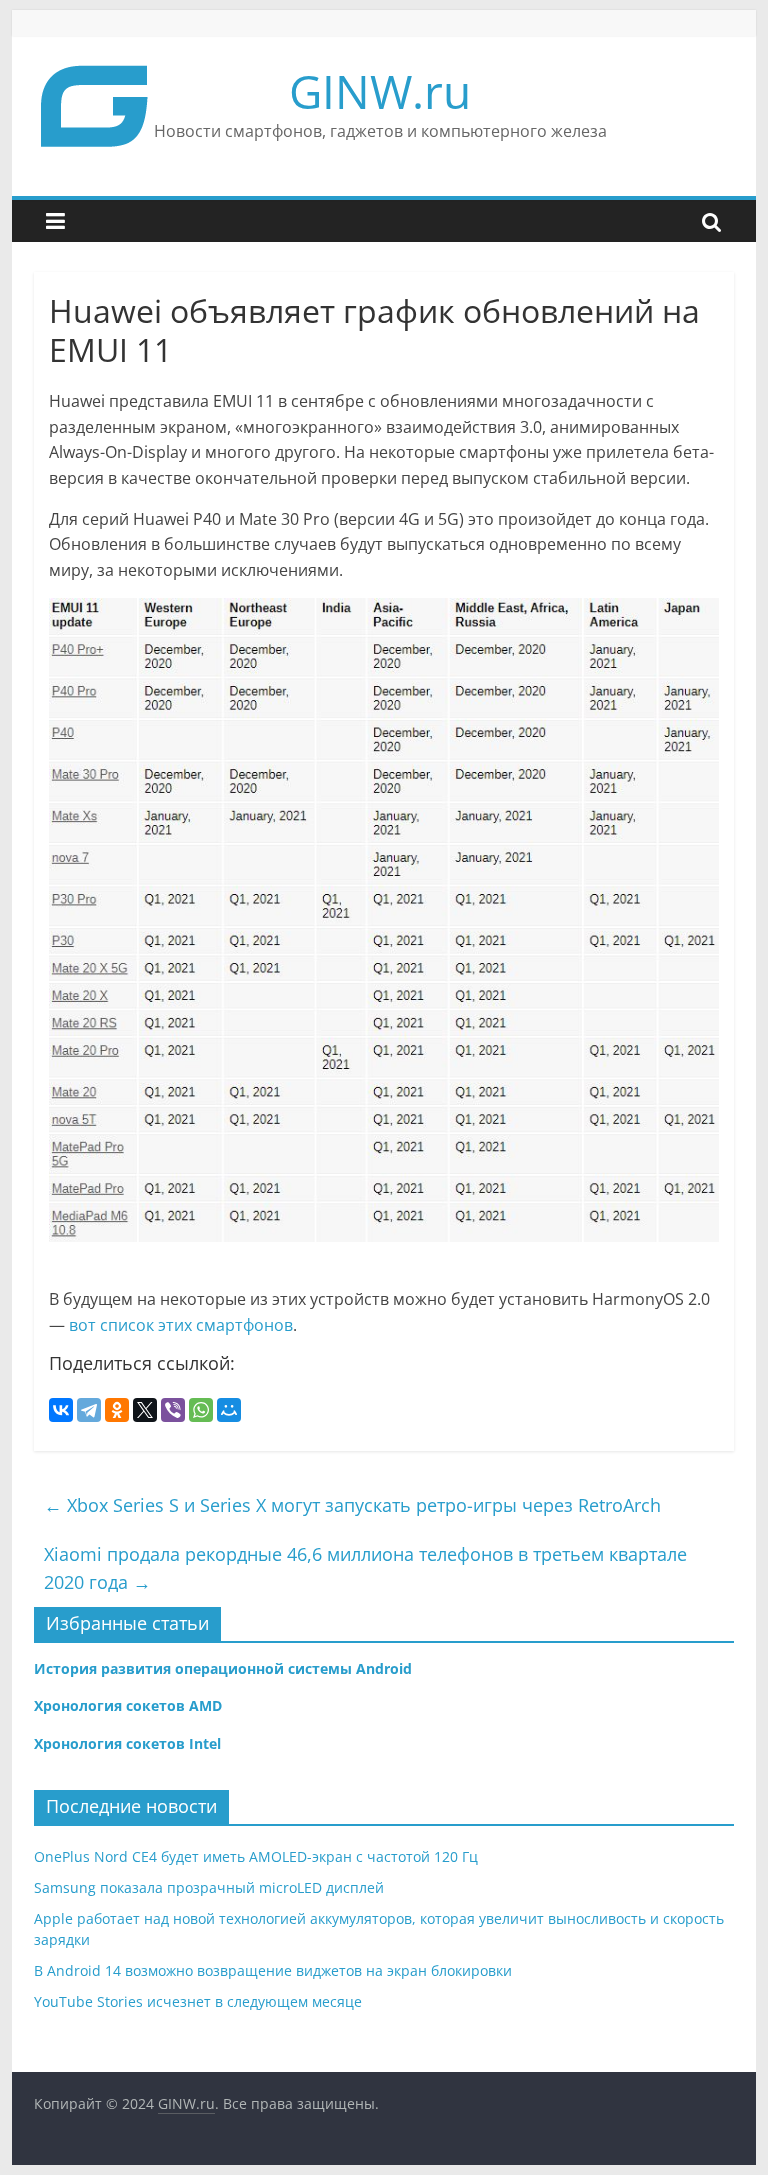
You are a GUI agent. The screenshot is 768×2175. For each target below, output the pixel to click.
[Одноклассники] (117, 1410)
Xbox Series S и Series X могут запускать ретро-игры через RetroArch (352, 1505)
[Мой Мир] (229, 1410)
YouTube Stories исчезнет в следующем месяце (198, 2001)
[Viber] (173, 1410)
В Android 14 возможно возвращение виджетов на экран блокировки (273, 1970)
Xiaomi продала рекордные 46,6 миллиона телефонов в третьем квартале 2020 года (365, 1568)
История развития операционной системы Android (223, 1668)
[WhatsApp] (201, 1410)
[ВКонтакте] (61, 1410)
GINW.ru (380, 91)
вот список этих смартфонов (181, 1325)
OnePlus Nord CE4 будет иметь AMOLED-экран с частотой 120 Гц (256, 1856)
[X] (145, 1410)
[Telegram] (89, 1410)
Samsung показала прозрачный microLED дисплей (209, 1887)
